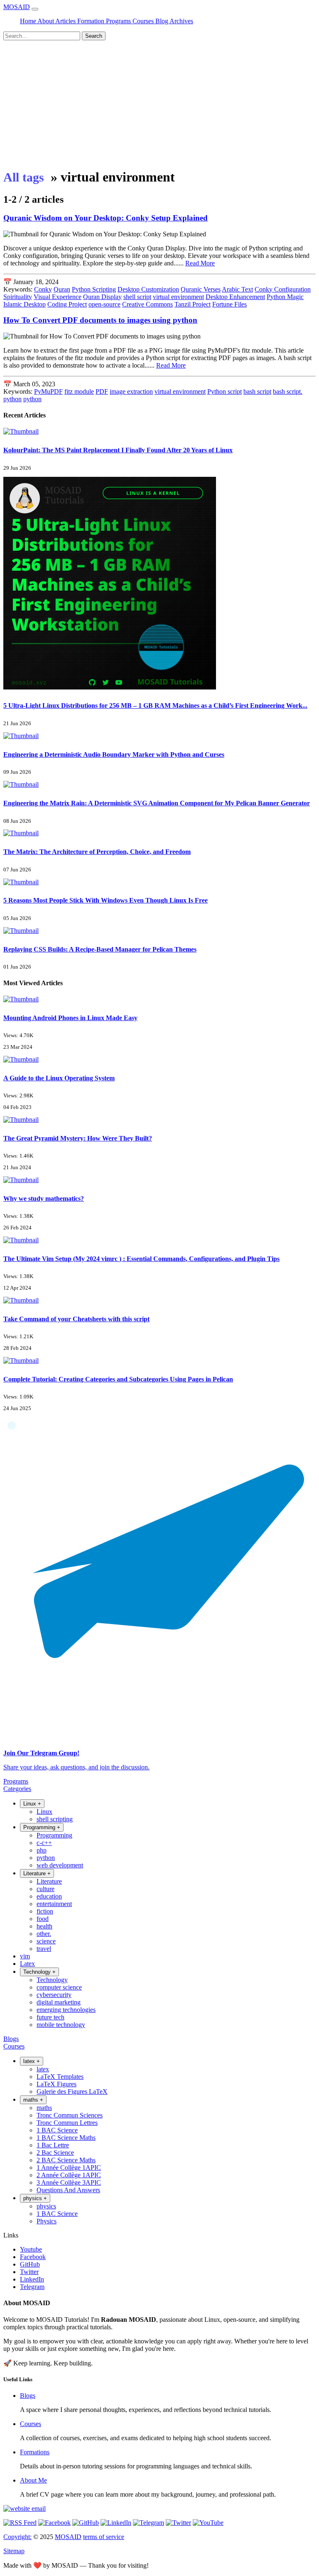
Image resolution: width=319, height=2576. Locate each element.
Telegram (32, 2287)
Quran (62, 289)
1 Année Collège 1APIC (69, 2168)
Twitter (29, 2272)
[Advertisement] (159, 103)
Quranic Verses (201, 289)
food (43, 1919)
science (46, 1941)
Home (29, 21)
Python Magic (285, 297)
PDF (102, 391)
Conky (43, 289)
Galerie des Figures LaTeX (72, 2091)
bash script (257, 391)
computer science (59, 1987)
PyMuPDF (48, 391)
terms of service (104, 2537)
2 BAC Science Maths (66, 2160)
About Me (33, 2480)
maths (44, 2108)
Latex (27, 1964)
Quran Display (102, 297)
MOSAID (17, 7)
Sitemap (14, 2551)
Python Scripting (94, 289)
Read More (200, 263)
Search (94, 36)
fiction (45, 1911)
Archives (181, 21)
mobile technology (61, 2025)
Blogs (11, 2039)
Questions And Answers (68, 2190)
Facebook (33, 2257)
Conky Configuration (283, 289)
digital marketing (59, 2002)
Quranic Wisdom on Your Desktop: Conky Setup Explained (106, 218)
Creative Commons (147, 304)
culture (45, 1889)
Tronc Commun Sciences (70, 2115)
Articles (66, 21)
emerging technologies (66, 2010)
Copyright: (17, 2537)
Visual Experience (58, 297)
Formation (92, 21)
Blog (162, 21)
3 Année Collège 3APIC (69, 2182)
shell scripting (55, 1819)
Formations (35, 2452)
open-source (104, 304)
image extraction (131, 391)
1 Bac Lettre (53, 2145)
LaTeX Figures (56, 2084)
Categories (17, 1789)
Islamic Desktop (25, 304)
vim (25, 1956)
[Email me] (25, 2509)
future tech (50, 2017)
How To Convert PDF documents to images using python (100, 320)
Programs (119, 21)
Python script (225, 391)
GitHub (30, 2264)
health (44, 1926)
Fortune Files (229, 304)
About (46, 21)
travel (44, 1949)
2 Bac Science (55, 2153)
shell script (137, 297)
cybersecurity (54, 1995)
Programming (54, 1835)
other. (44, 1934)
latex (43, 2069)
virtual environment (178, 297)
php (42, 1850)
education (49, 1896)
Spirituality (18, 297)
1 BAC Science (57, 2130)
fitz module (79, 391)
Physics (47, 2221)
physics (46, 2206)
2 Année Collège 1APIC (69, 2175)
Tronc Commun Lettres (67, 2123)
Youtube (31, 2249)
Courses (144, 21)
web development (60, 1865)
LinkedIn (32, 2279)
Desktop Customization (148, 289)
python (32, 399)
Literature (49, 1881)
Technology (52, 1980)
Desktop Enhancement (235, 297)
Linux (44, 1812)
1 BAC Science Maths (66, 2138)
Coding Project (67, 304)
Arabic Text (237, 289)
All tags (24, 177)
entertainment (54, 1904)
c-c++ (44, 1843)
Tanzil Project (193, 304)
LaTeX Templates (60, 2077)
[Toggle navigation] (35, 9)
